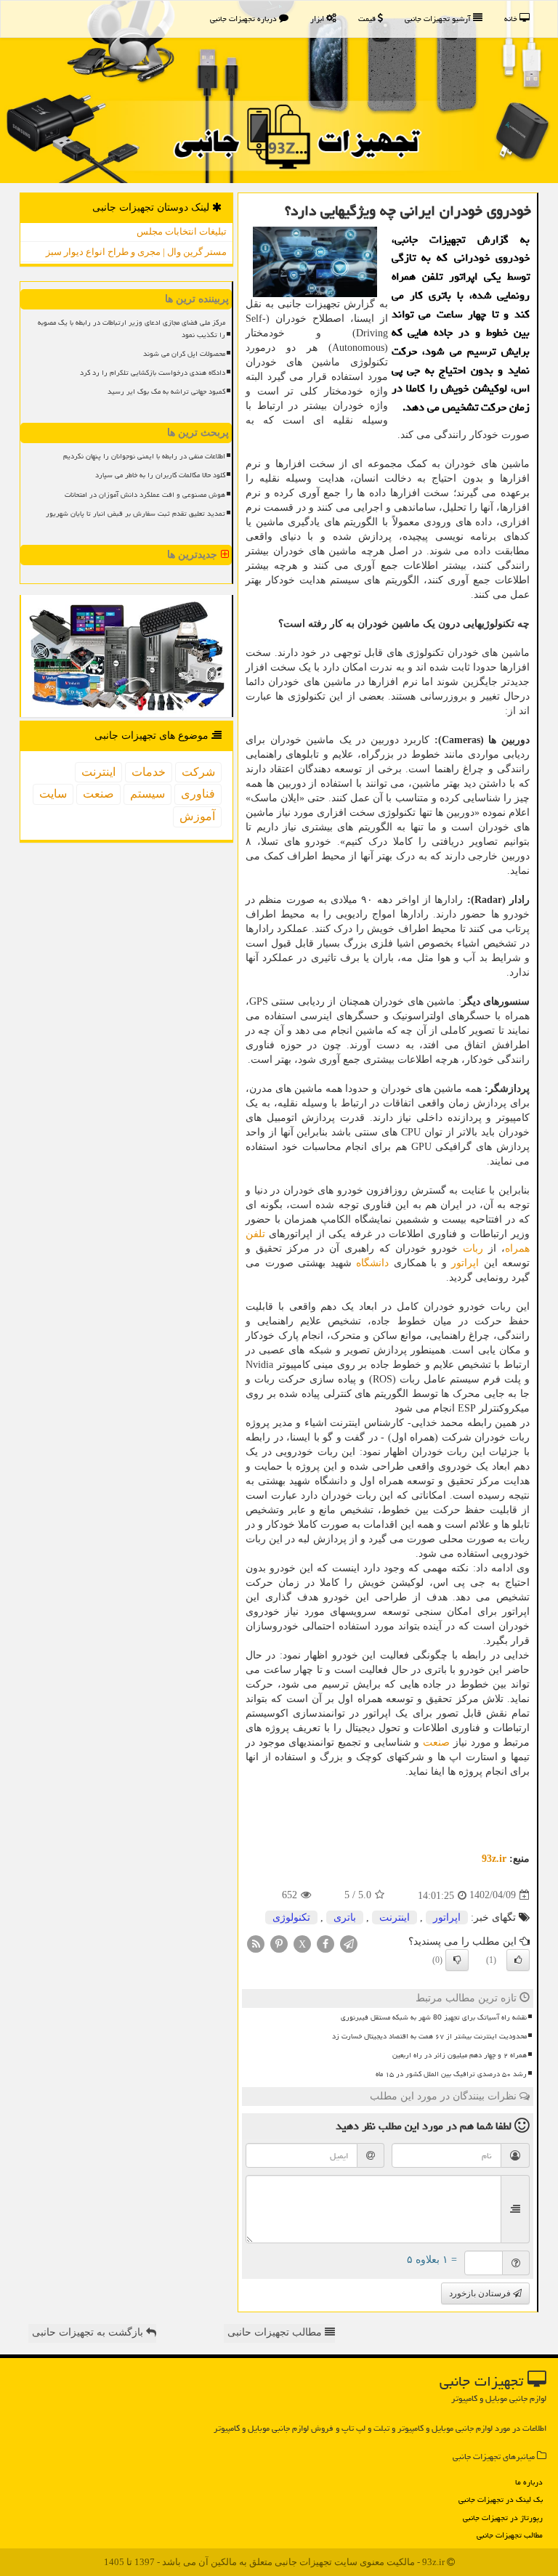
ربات (473, 1248)
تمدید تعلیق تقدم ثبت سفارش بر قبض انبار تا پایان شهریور (136, 514)
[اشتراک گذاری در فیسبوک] (325, 1943)
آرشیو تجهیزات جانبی (439, 19)
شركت (198, 772)
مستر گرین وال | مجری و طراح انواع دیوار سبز (136, 252)
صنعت (436, 1742)
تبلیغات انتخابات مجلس (182, 231)
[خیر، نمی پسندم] (457, 1960)
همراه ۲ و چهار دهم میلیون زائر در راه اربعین (460, 2055)
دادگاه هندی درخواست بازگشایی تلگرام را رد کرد (153, 373)
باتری (345, 1917)
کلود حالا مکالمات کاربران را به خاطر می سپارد (160, 475)
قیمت (368, 19)
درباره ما (529, 2482)
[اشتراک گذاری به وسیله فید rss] (256, 1943)
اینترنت (395, 1917)
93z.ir (494, 1859)
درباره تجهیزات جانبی (244, 19)
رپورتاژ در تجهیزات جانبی (503, 2518)
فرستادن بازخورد (481, 2293)
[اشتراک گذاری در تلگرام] (349, 1943)
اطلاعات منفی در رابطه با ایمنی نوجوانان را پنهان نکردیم (144, 456)
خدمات (149, 772)
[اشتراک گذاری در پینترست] (279, 1943)
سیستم (147, 794)
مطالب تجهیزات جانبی (510, 2535)
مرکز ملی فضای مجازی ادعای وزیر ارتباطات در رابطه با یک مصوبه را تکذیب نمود (132, 329)
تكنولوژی (291, 1917)
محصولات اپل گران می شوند (184, 354)
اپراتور (465, 1263)
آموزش (197, 816)
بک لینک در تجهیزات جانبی (501, 2499)
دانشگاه (372, 1263)
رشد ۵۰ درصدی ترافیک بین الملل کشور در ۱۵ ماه (451, 2074)
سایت (53, 794)
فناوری (198, 794)
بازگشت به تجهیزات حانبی (89, 2332)
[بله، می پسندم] (518, 1960)
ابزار (318, 19)
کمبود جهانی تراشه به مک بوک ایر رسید (166, 392)
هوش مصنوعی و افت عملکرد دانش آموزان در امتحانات (145, 495)
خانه (512, 19)
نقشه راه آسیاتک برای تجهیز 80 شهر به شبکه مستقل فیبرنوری (434, 2017)
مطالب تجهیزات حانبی (276, 2332)
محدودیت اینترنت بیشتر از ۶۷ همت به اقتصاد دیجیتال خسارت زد (429, 2036)
